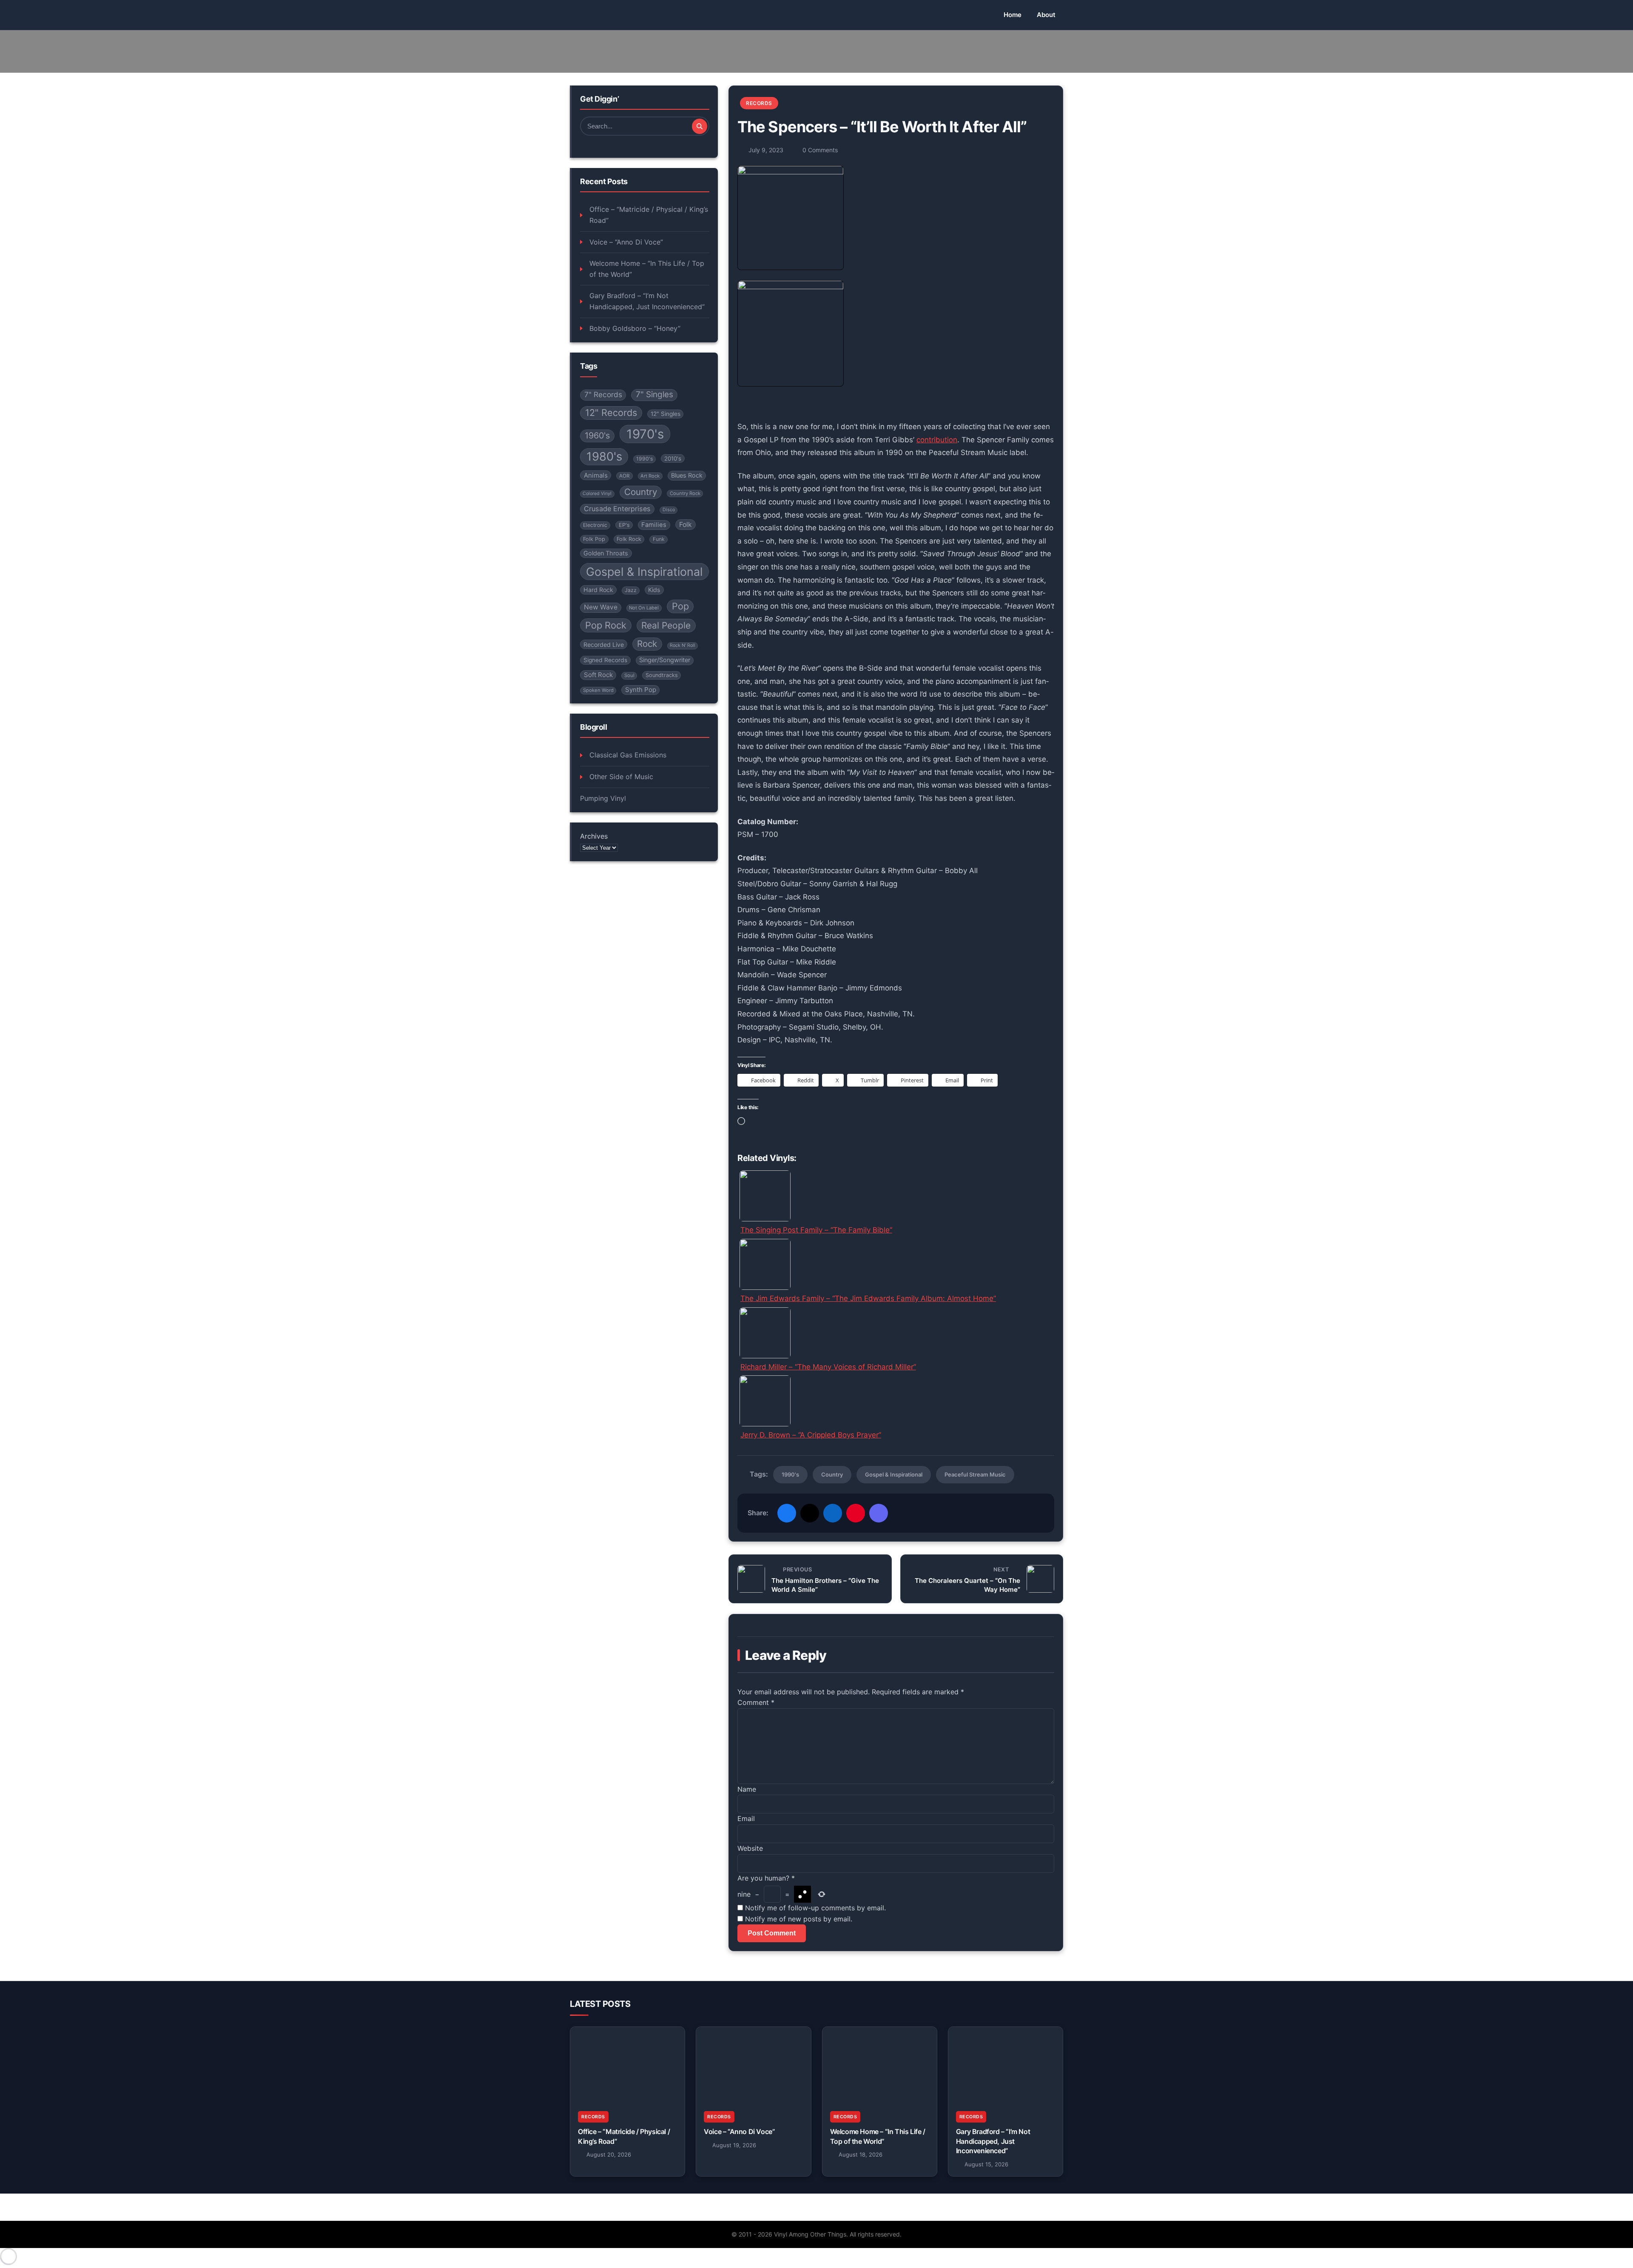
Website (750, 1848)
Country (641, 492)
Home (1013, 15)
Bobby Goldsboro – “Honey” (635, 328)
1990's (644, 459)
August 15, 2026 (986, 2164)
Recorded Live (604, 645)
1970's (645, 434)
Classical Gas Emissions (628, 755)
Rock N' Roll (683, 645)
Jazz (631, 590)
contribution (937, 440)
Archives (594, 837)
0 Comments (820, 150)
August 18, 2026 (861, 2154)
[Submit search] (700, 126)
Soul (629, 676)
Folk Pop (594, 539)
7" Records (603, 395)
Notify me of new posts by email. (799, 1919)
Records (759, 103)
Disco (669, 510)
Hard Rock (598, 590)
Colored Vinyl (597, 494)
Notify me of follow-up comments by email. (815, 1908)
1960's (597, 436)
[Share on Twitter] (810, 1513)
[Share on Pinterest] (856, 1513)
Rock (647, 644)
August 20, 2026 (609, 2154)
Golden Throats (606, 553)
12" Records (611, 413)
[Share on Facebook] (787, 1513)
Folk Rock (629, 539)
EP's (624, 525)
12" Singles (666, 414)
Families (654, 525)
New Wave (601, 608)
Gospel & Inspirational (644, 572)
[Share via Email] (879, 1513)
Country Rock (685, 493)
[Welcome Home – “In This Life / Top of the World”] (880, 2065)
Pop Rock (606, 626)
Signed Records (605, 660)
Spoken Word (598, 691)
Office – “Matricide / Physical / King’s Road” (649, 215)
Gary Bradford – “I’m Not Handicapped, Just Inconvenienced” (647, 302)
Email (746, 1818)
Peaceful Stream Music (975, 1474)
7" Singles (654, 395)
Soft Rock (598, 675)
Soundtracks (662, 676)
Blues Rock (687, 475)
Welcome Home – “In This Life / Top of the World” (647, 269)
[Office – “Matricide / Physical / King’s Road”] (627, 2065)
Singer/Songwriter (665, 660)
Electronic (595, 525)
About (1046, 15)
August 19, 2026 (734, 2145)
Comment (756, 1702)
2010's (673, 458)
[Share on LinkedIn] (833, 1513)
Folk (686, 525)
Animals (596, 475)
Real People (666, 626)
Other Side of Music (621, 777)
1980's (604, 457)
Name (747, 1789)
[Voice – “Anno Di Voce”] (753, 2065)
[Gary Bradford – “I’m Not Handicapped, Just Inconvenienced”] (1006, 2065)
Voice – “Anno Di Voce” (626, 242)
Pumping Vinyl (603, 798)
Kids (654, 590)
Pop (680, 606)
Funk (659, 539)
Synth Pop (641, 690)
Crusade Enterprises (617, 509)
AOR (624, 476)
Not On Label (644, 608)
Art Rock (650, 476)
